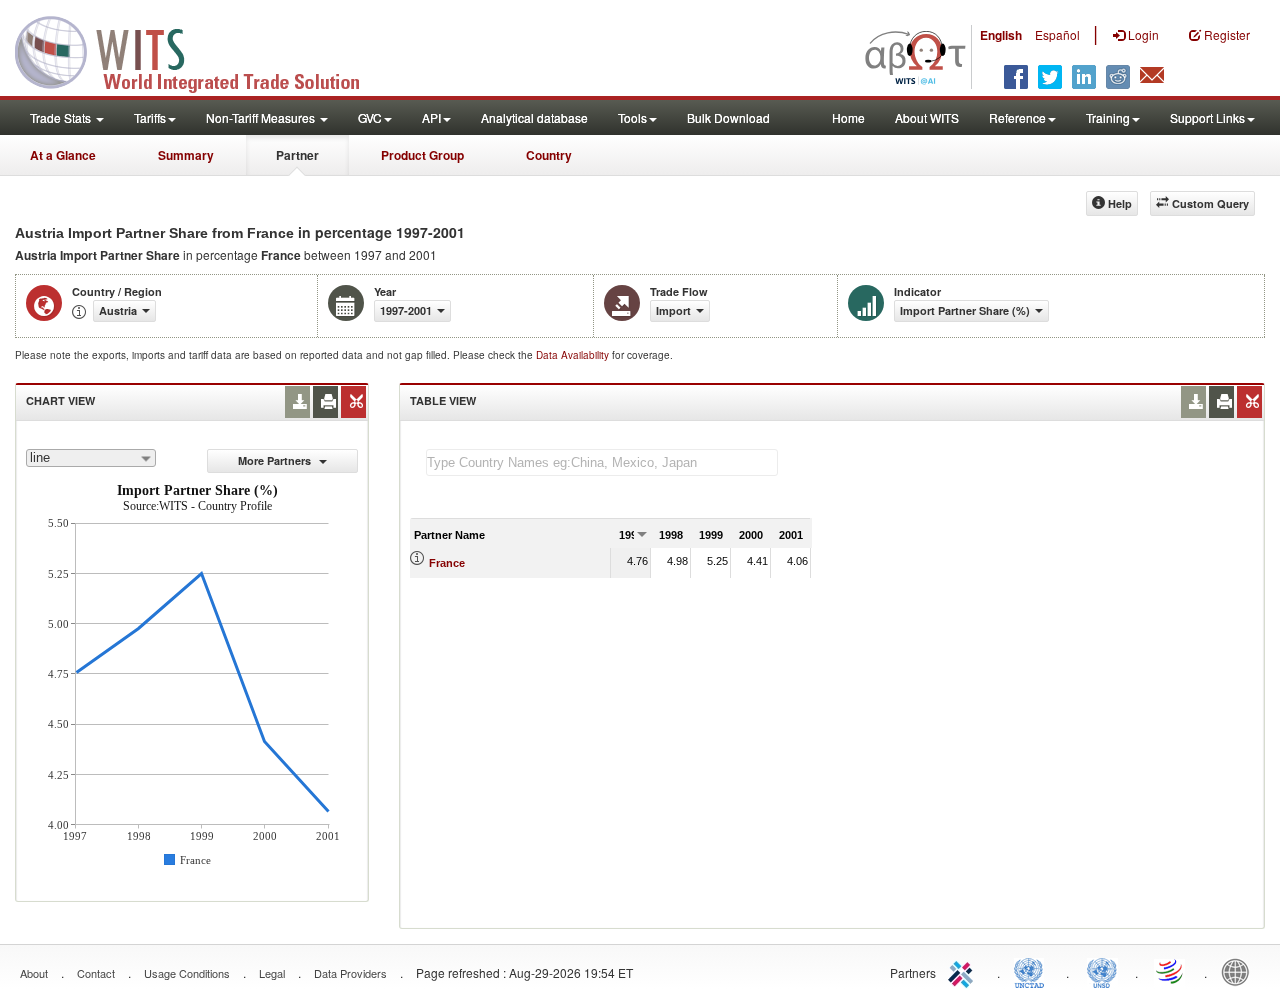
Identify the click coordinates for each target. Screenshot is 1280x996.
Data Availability (574, 355)
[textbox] (602, 462)
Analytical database (534, 117)
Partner (297, 155)
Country (549, 155)
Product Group (422, 155)
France (447, 563)
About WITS (927, 117)
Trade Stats (62, 117)
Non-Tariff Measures (262, 117)
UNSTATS (1102, 971)
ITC (964, 971)
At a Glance (63, 155)
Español (1057, 34)
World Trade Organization (1171, 971)
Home (848, 117)
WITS (200, 50)
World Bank (1240, 971)
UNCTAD (1033, 971)
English (1001, 35)
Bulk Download (728, 117)
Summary (186, 155)
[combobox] (91, 458)
